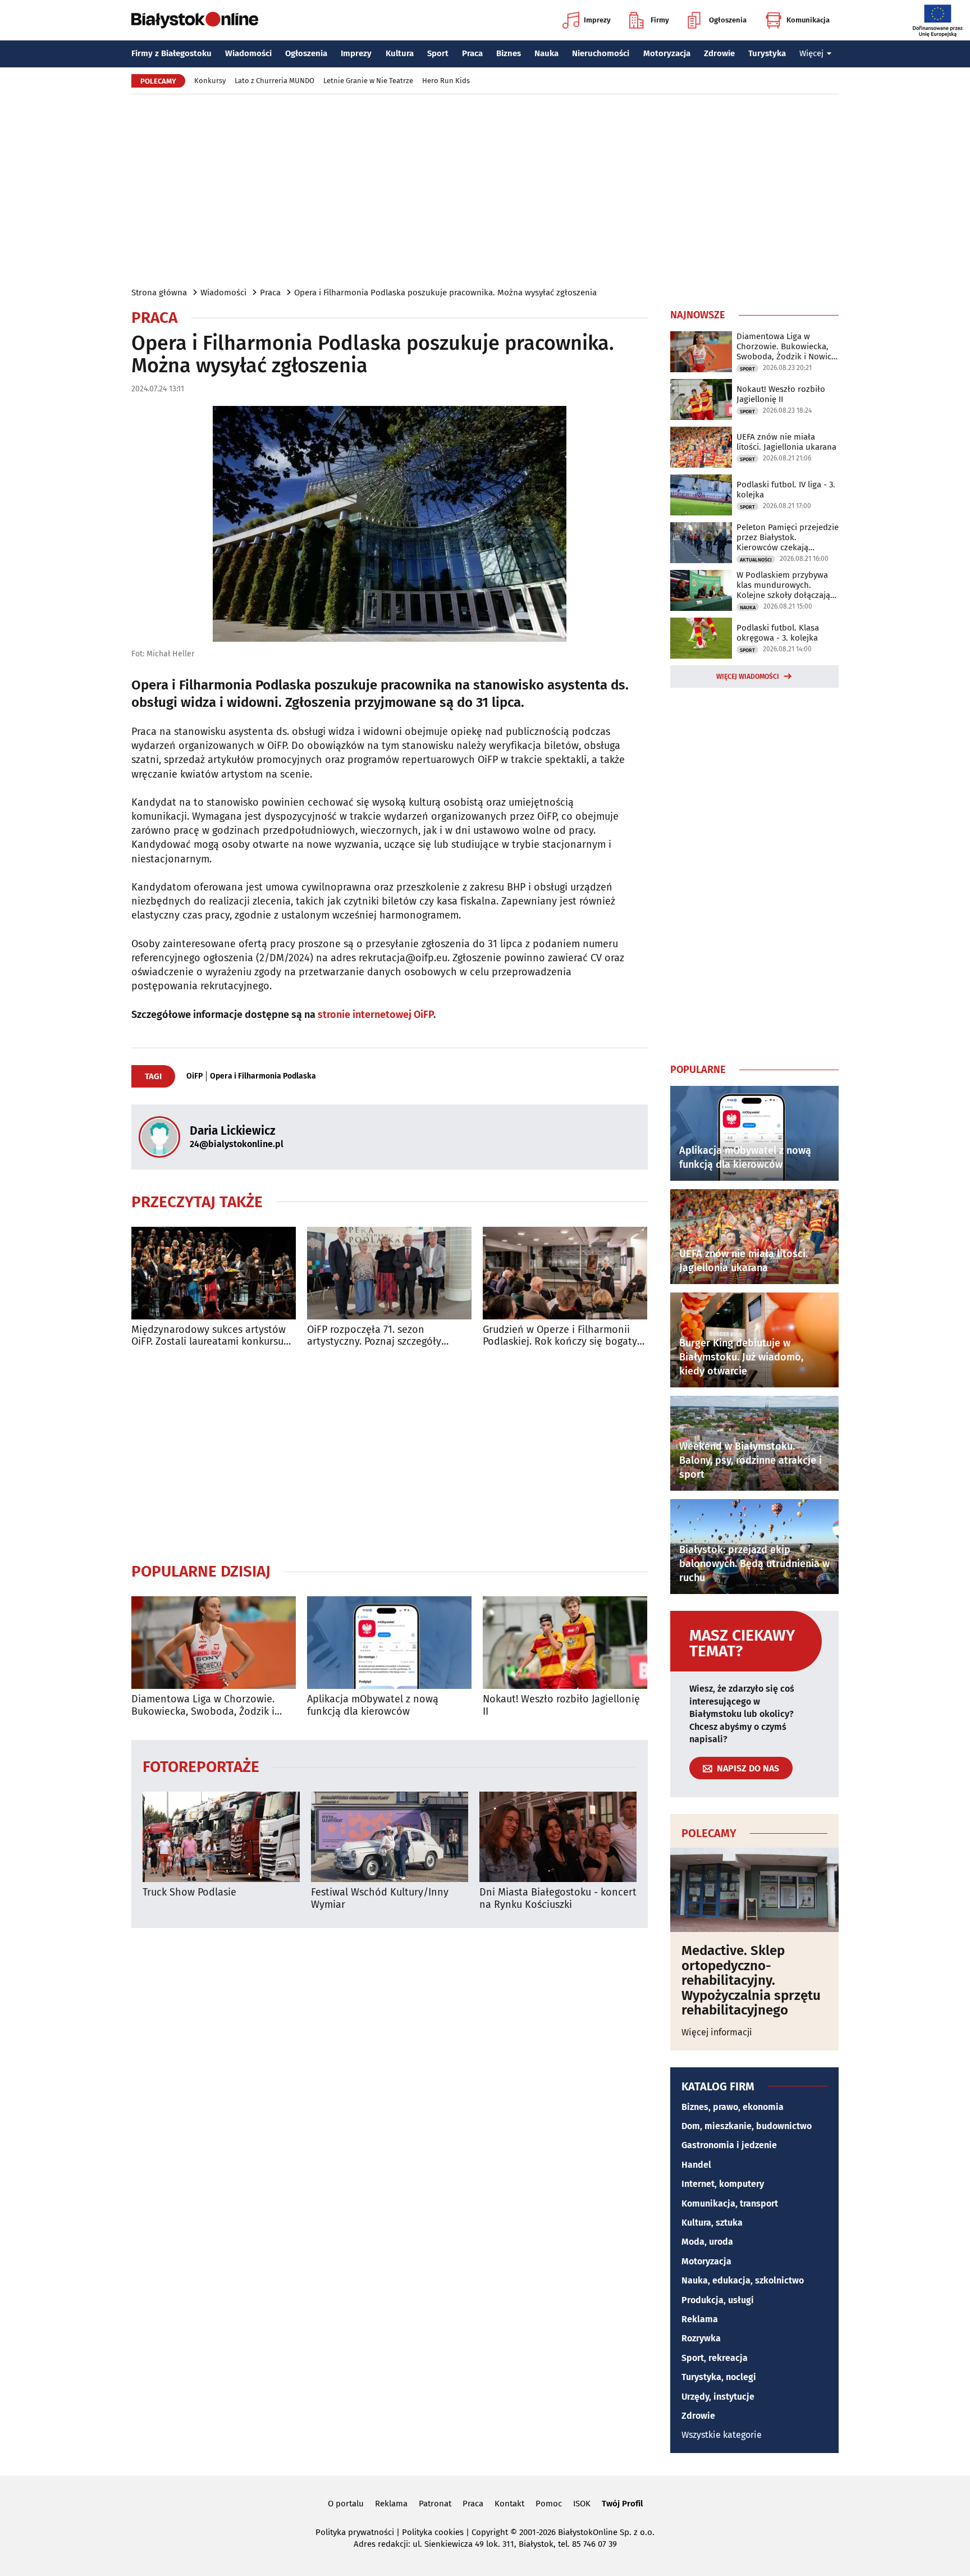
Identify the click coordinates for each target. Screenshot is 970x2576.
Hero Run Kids (446, 81)
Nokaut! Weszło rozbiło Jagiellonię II (561, 1705)
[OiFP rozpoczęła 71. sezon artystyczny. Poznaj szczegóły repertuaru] (389, 1273)
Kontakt (509, 2504)
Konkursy (210, 81)
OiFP (195, 1076)
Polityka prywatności (355, 2532)
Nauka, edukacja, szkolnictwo (743, 2280)
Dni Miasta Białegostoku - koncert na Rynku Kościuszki (558, 1899)
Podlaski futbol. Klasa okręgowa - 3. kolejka (778, 633)
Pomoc (549, 2504)
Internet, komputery (723, 2184)
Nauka (546, 53)
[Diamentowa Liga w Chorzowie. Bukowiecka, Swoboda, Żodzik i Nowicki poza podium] (214, 1643)
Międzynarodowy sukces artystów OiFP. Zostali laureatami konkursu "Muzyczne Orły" (209, 1336)
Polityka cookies (433, 2532)
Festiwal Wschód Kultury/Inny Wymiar (380, 1899)
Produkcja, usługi (718, 2300)
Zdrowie (719, 53)
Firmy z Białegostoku (171, 53)
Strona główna (159, 293)
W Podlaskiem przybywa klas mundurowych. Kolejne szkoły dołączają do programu (783, 585)
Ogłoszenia (728, 20)
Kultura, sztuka (712, 2223)
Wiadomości (248, 53)
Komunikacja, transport (730, 2203)
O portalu (346, 2504)
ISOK (582, 2504)
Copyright (490, 2532)
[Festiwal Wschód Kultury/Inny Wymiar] (390, 1837)
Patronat (435, 2504)
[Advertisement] (485, 190)
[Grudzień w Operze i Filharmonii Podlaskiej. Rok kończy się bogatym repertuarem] (565, 1273)
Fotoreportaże (201, 1766)
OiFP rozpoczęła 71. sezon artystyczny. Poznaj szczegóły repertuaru (374, 1336)
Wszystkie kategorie (722, 2435)
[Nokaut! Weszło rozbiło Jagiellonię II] (565, 1643)
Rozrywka (701, 2338)
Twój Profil (622, 2504)
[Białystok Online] (195, 20)
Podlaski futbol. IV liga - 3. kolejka (786, 490)
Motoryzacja (667, 53)
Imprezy (597, 20)
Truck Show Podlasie (189, 1892)
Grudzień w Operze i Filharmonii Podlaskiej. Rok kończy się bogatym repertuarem (564, 1336)
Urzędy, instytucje (718, 2397)
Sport (438, 53)
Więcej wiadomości (748, 677)
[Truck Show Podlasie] (221, 1837)
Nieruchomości (601, 53)
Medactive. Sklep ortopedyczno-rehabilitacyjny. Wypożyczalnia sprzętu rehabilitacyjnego (751, 1980)
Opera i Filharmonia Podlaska (263, 1076)
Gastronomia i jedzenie (729, 2145)
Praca (472, 53)
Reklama (700, 2319)
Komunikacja (808, 20)
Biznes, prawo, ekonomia (733, 2107)
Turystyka (767, 53)
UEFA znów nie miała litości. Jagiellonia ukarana (786, 442)
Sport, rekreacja (715, 2358)
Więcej (811, 53)
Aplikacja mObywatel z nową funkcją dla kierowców (373, 1705)
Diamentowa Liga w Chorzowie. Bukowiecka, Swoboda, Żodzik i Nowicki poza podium (203, 1705)
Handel (696, 2165)
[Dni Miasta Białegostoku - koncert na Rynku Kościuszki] (558, 1837)
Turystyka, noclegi (719, 2377)
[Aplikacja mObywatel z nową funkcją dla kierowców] (389, 1643)
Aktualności (756, 560)
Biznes (509, 53)
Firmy (660, 20)
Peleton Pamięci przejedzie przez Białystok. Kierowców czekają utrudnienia (788, 537)
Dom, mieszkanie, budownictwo (747, 2126)
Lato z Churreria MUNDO (274, 81)
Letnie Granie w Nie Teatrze (368, 81)
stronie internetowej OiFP (376, 1015)
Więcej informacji (717, 2032)
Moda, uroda (707, 2242)
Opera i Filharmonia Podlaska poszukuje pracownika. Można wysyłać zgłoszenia (445, 293)
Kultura (400, 53)
